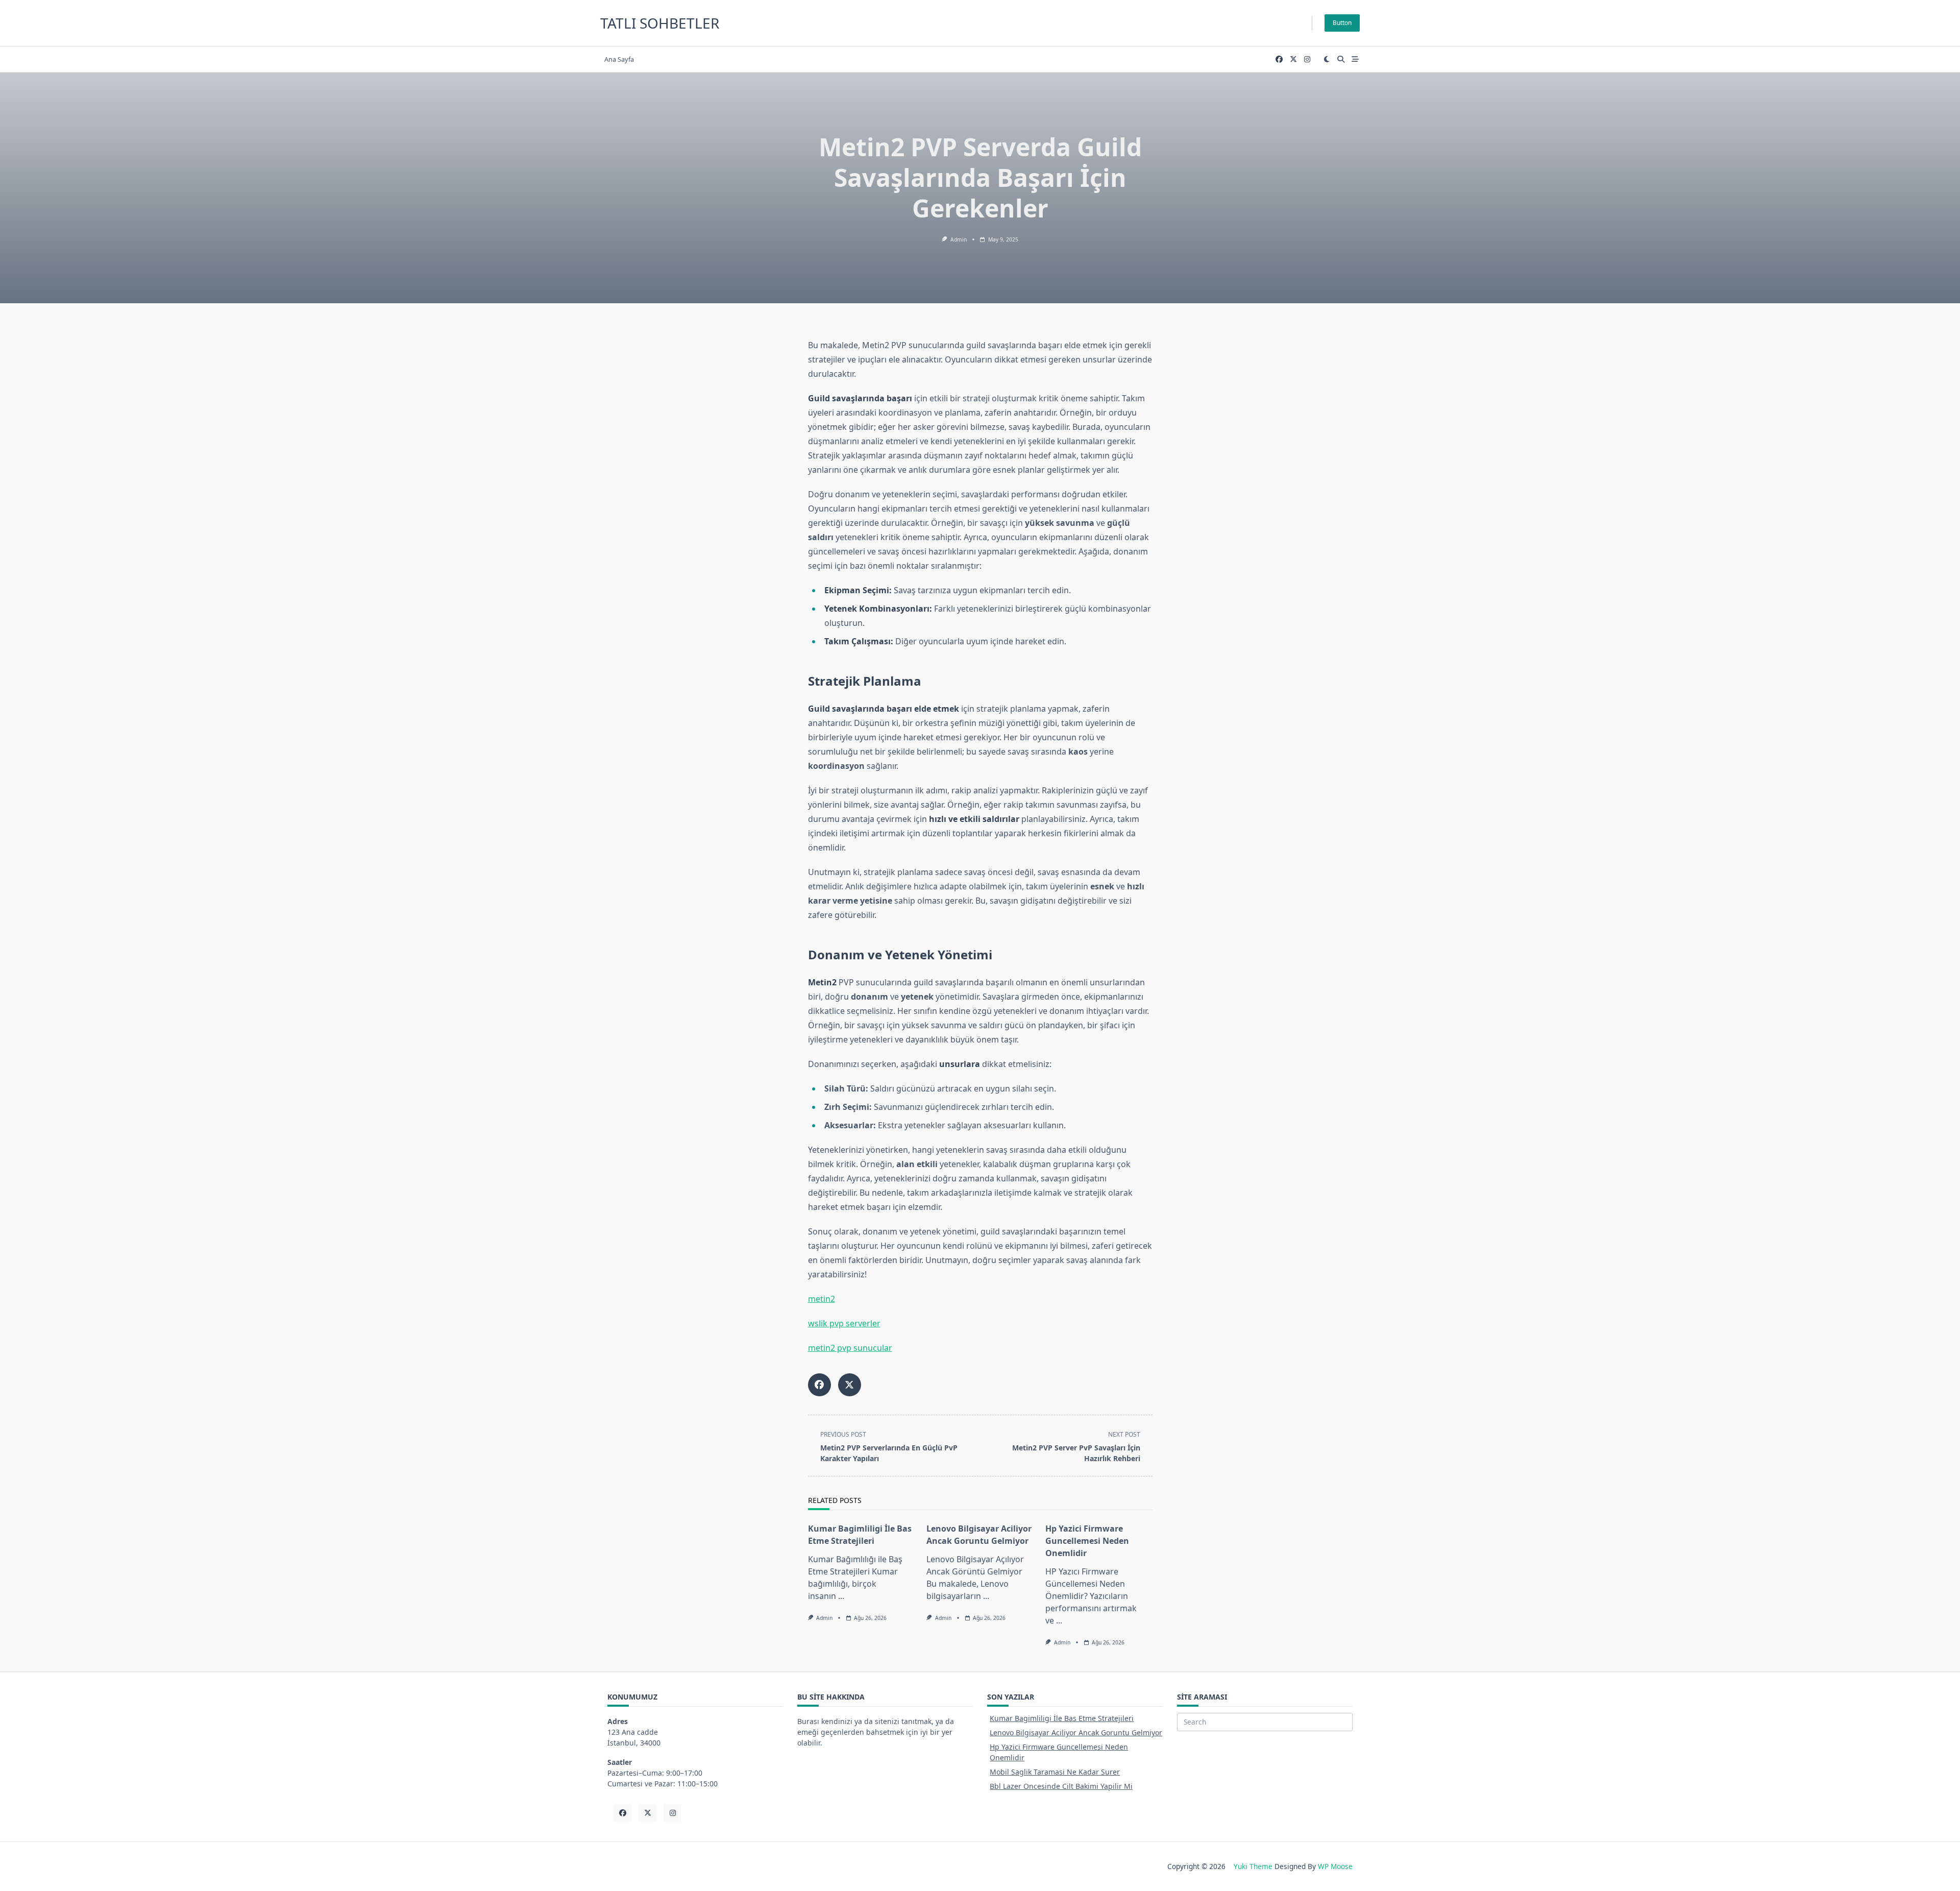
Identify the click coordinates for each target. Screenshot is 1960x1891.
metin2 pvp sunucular (850, 1348)
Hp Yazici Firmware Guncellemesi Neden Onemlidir (1087, 1541)
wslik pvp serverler (844, 1323)
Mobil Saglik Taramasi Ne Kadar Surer (1055, 1772)
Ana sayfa (619, 59)
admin (959, 239)
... (841, 1596)
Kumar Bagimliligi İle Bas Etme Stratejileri (1062, 1718)
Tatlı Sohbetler (660, 23)
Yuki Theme (1253, 1866)
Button (1342, 23)
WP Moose (1335, 1866)
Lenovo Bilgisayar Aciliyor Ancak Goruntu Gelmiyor (1076, 1732)
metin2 (822, 1299)
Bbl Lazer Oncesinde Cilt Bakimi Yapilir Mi (1061, 1786)
